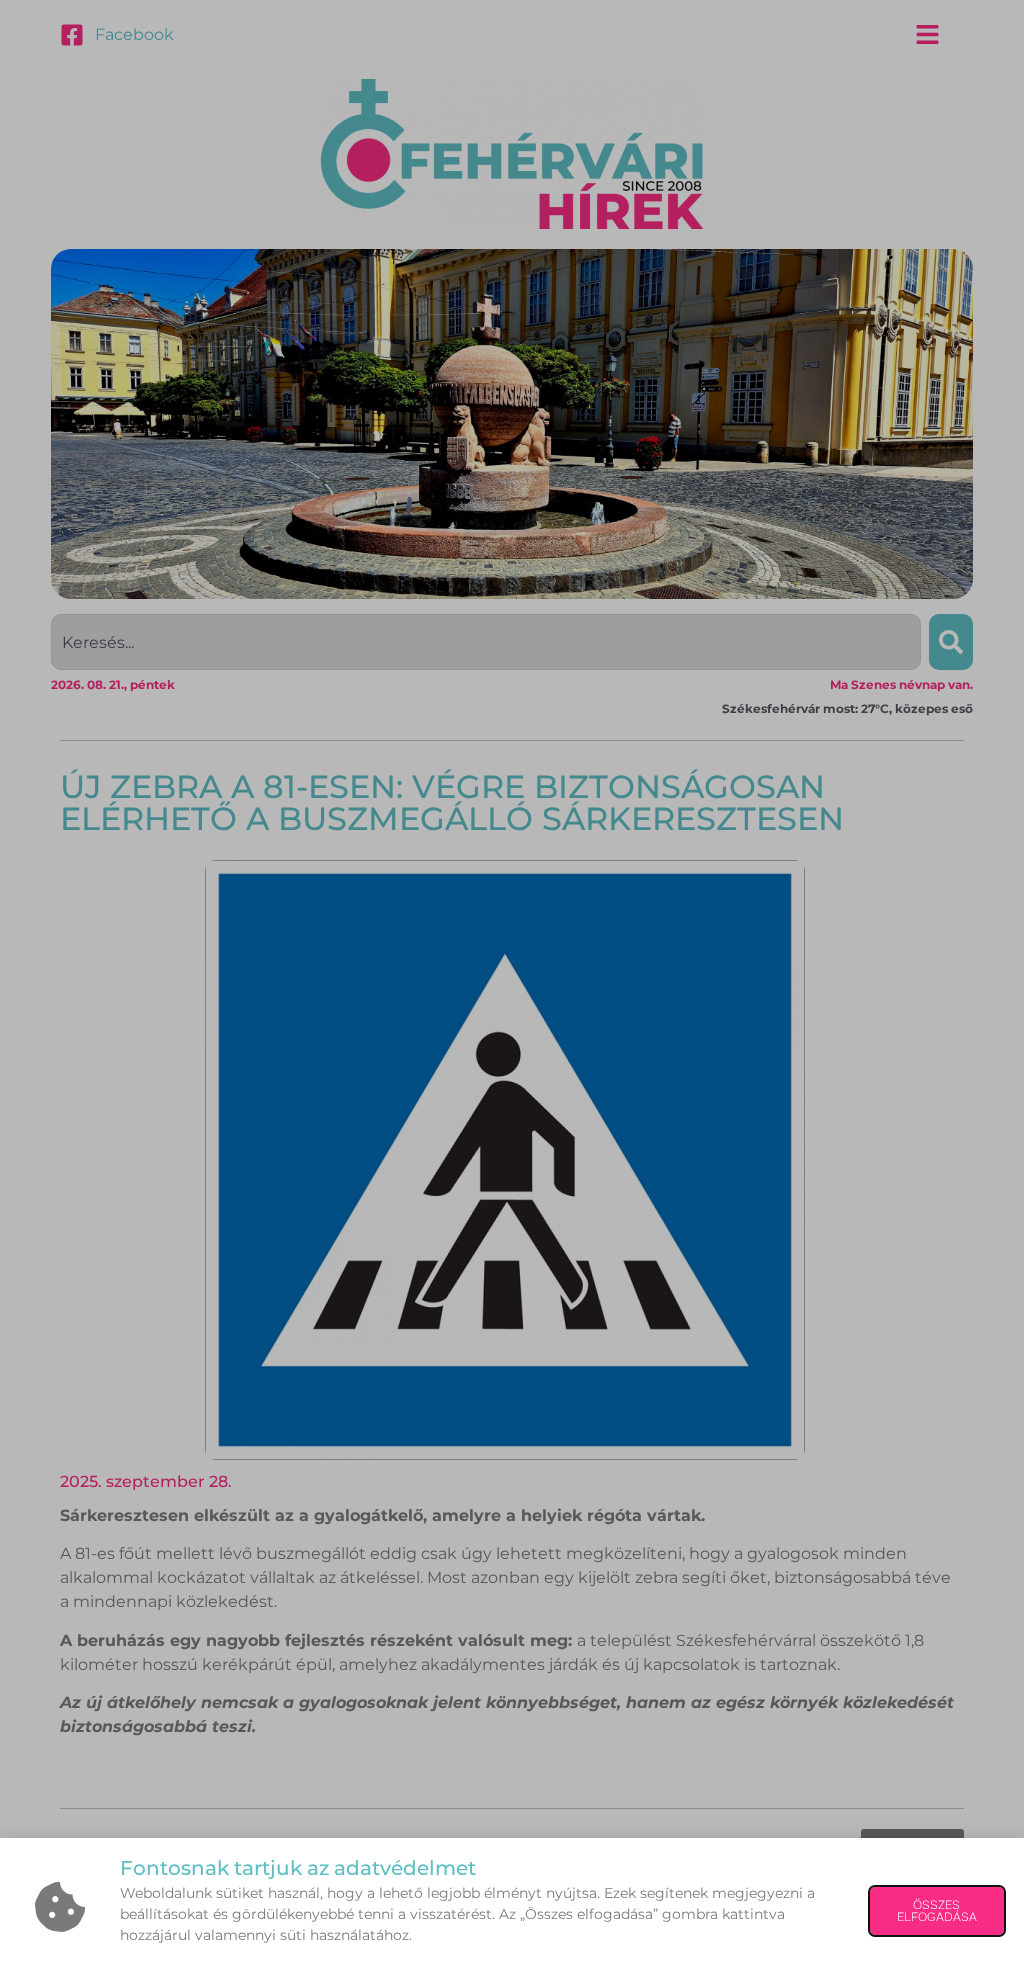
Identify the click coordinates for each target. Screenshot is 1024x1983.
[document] (512, 991)
